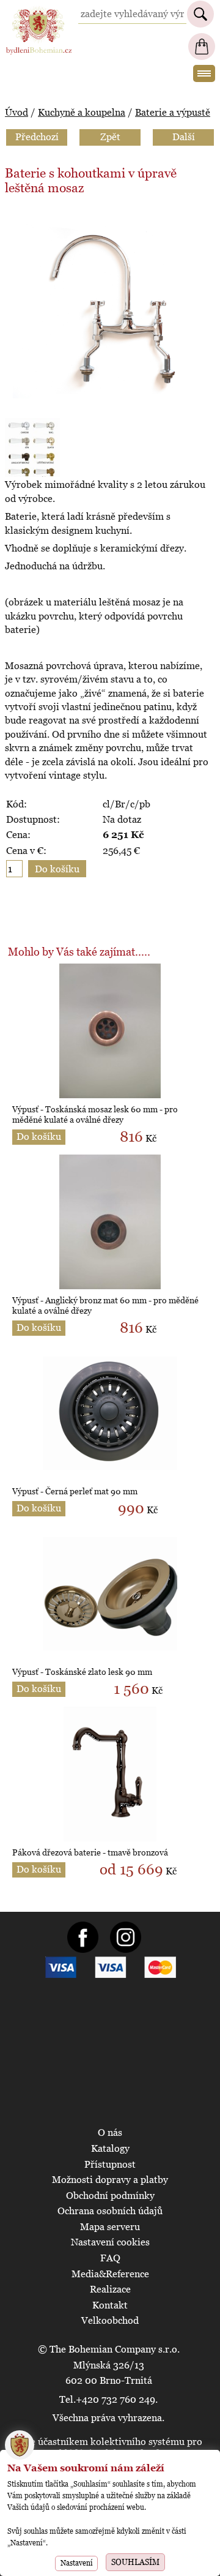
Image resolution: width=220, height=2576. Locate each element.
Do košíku (39, 1136)
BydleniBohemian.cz (38, 11)
